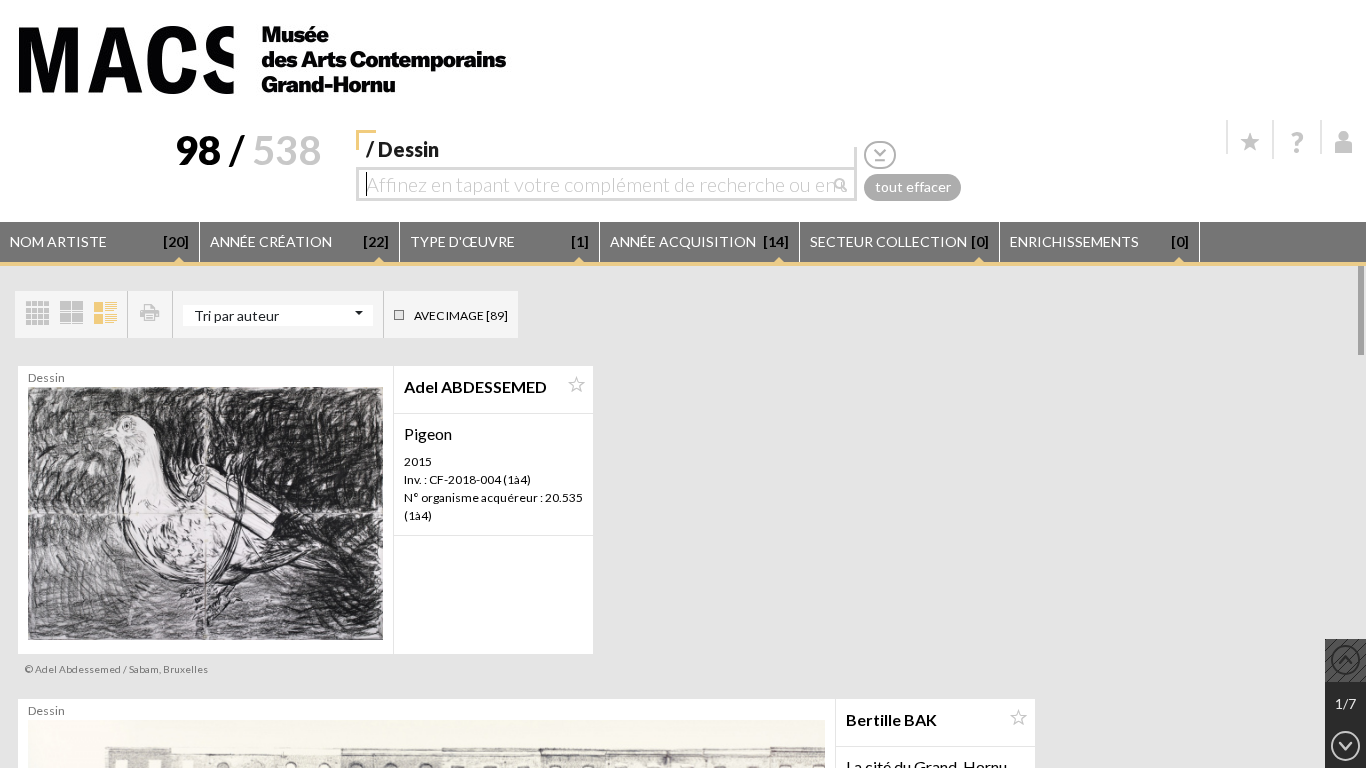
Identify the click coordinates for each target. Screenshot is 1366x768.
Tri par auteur (236, 315)
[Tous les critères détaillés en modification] (880, 154)
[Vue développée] (105, 314)
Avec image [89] (461, 315)
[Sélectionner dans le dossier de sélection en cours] (576, 385)
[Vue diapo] (71, 314)
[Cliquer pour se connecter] (1344, 142)
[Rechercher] (845, 184)
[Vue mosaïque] (37, 314)
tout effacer (913, 186)
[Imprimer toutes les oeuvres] (150, 314)
